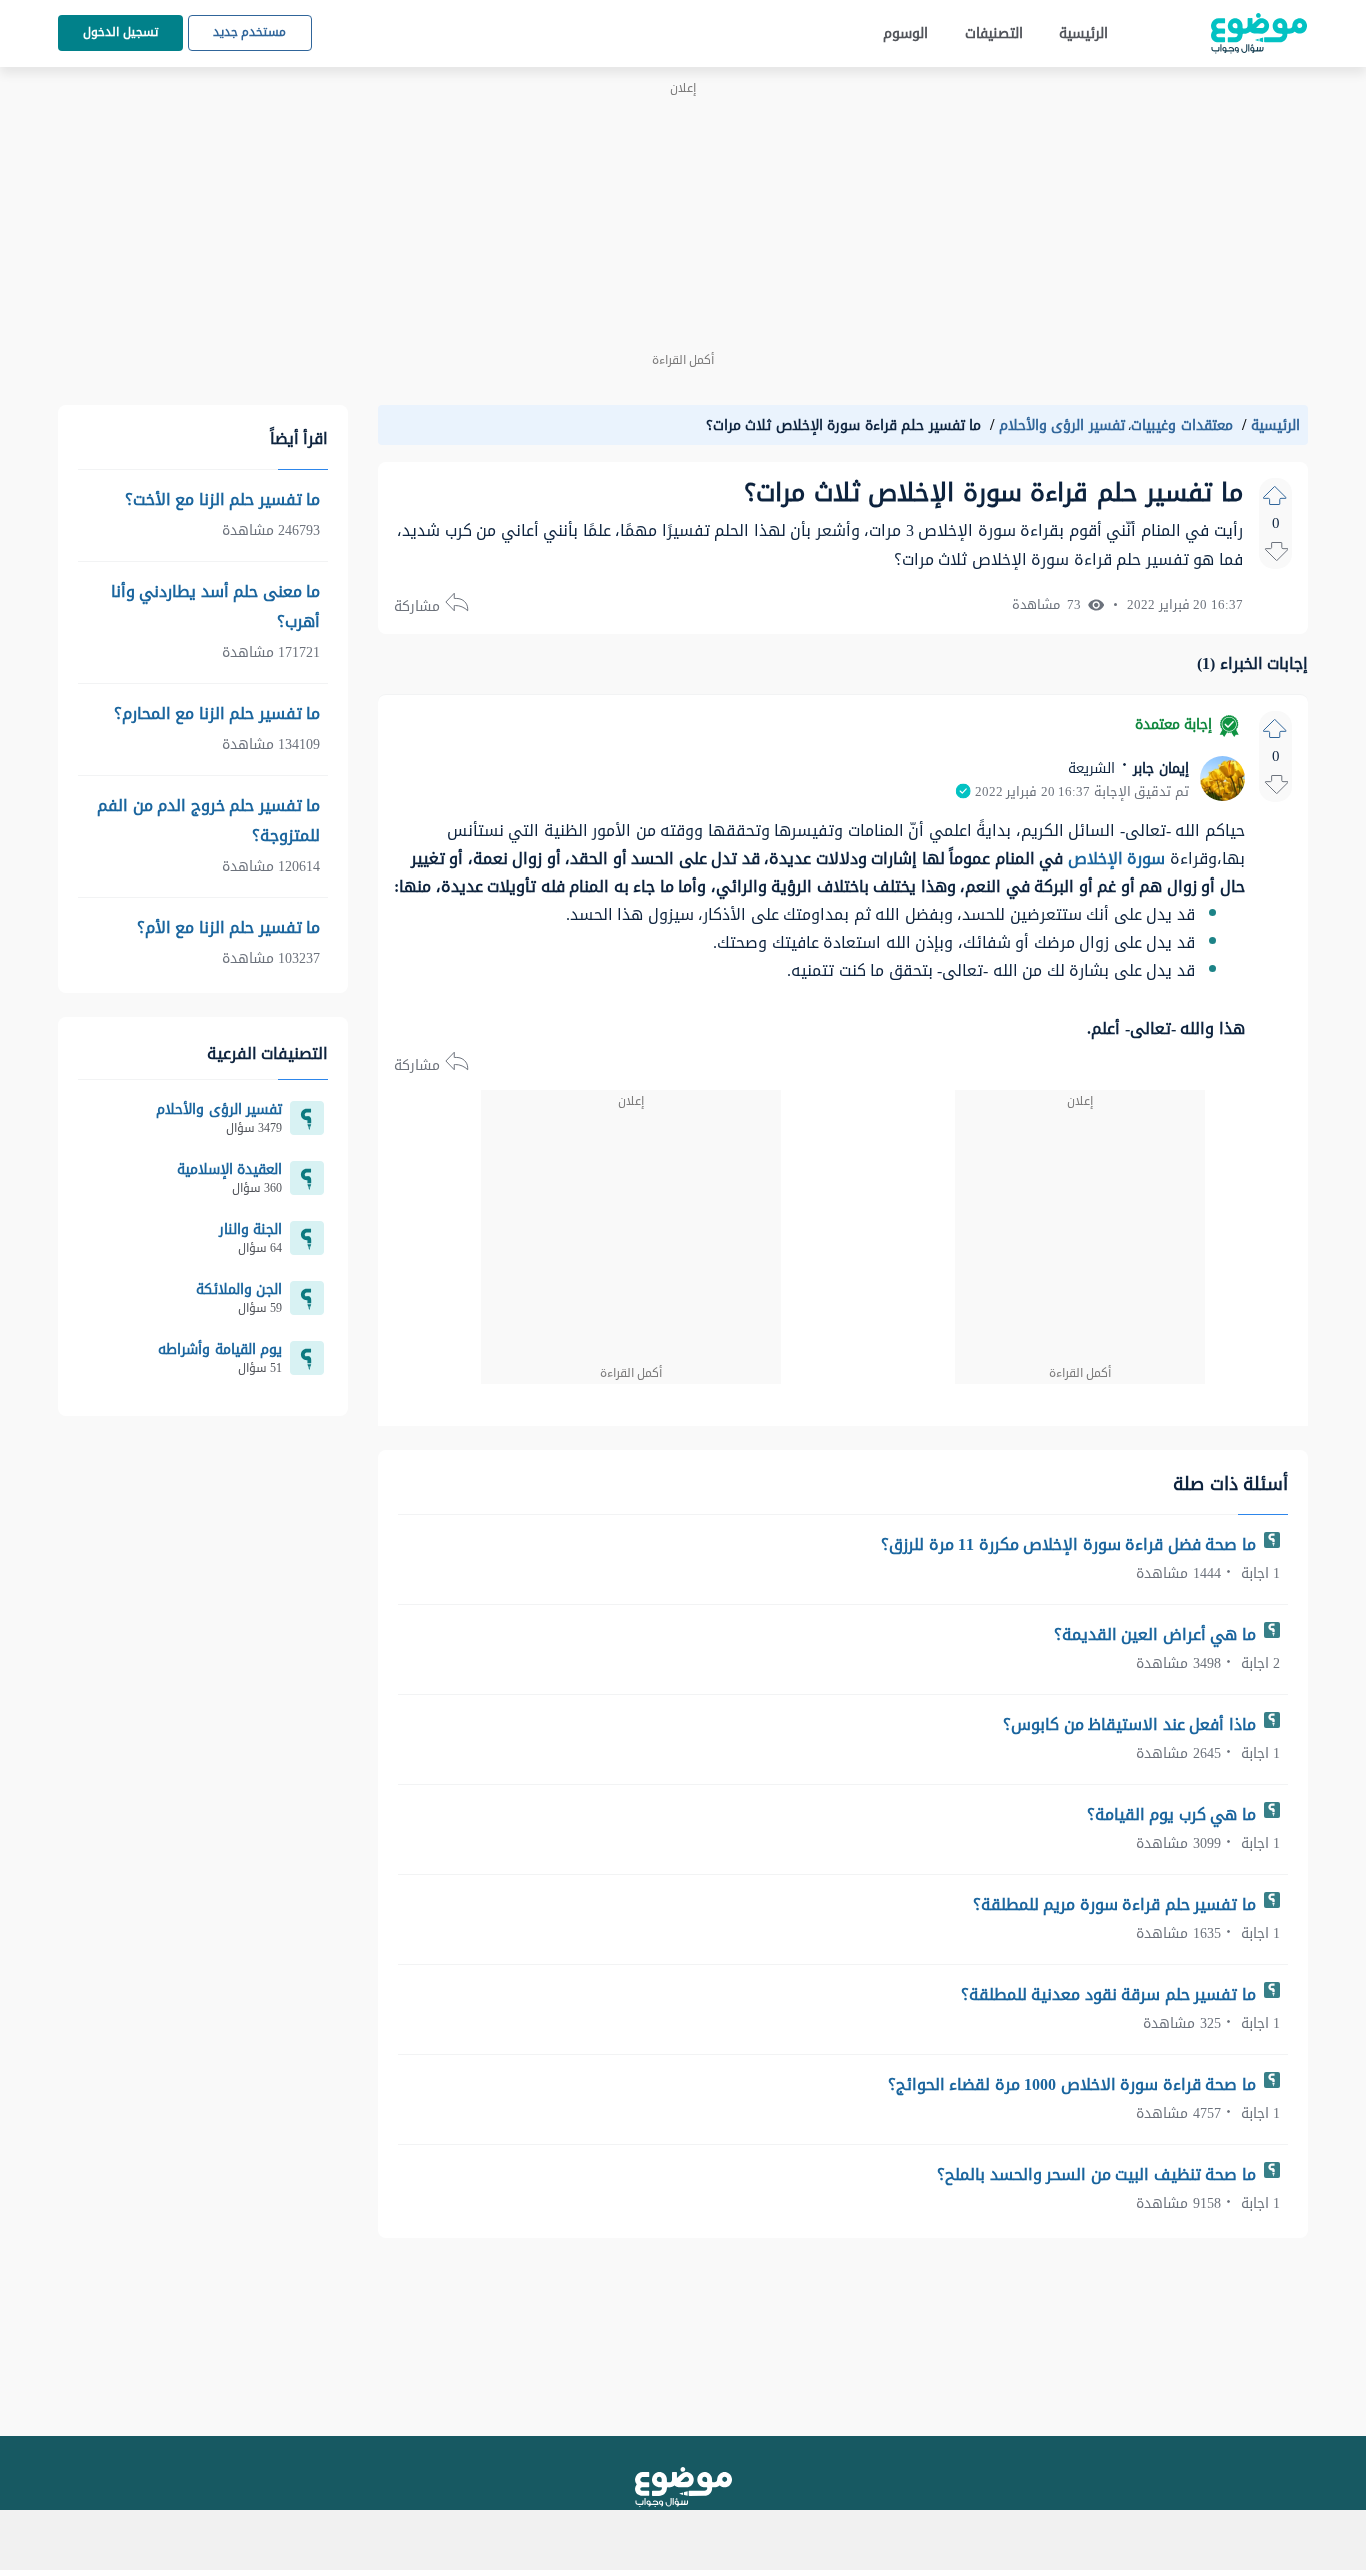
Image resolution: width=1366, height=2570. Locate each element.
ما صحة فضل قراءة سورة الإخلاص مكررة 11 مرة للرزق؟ (1070, 1544)
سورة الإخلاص (1117, 858)
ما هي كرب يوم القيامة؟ (1174, 1814)
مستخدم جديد (250, 32)
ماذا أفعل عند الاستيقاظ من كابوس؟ (1131, 1724)
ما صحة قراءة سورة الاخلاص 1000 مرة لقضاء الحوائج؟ (1074, 2084)
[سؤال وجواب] (683, 2487)
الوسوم (905, 33)
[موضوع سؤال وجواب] (1259, 33)
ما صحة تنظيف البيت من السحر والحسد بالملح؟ (1098, 2174)
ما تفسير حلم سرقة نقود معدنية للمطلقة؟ (1111, 1994)
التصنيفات (994, 33)
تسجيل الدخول (120, 32)
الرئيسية (1083, 33)
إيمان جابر (1159, 768)
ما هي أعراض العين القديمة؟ (1157, 1634)
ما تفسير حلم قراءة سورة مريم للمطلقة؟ (1117, 1904)
